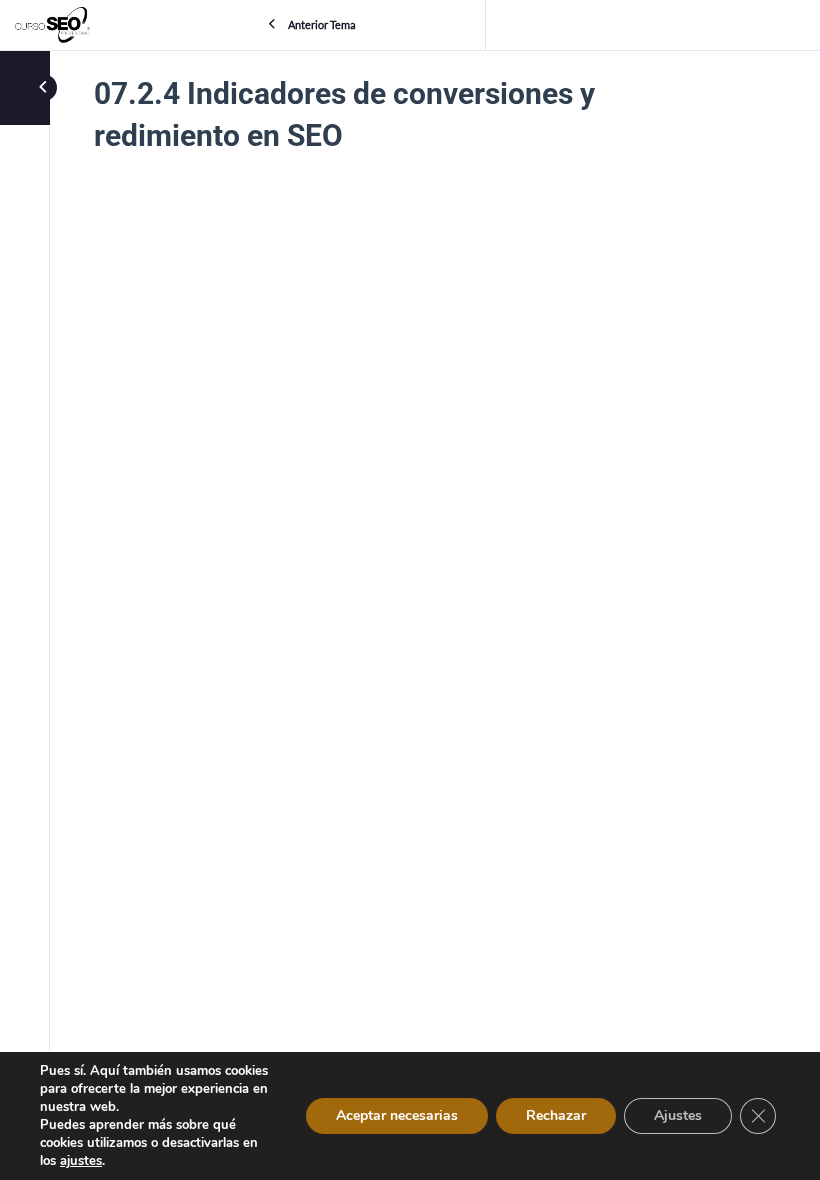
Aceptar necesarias (397, 1115)
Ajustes (678, 1115)
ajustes (81, 1161)
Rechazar (556, 1115)
